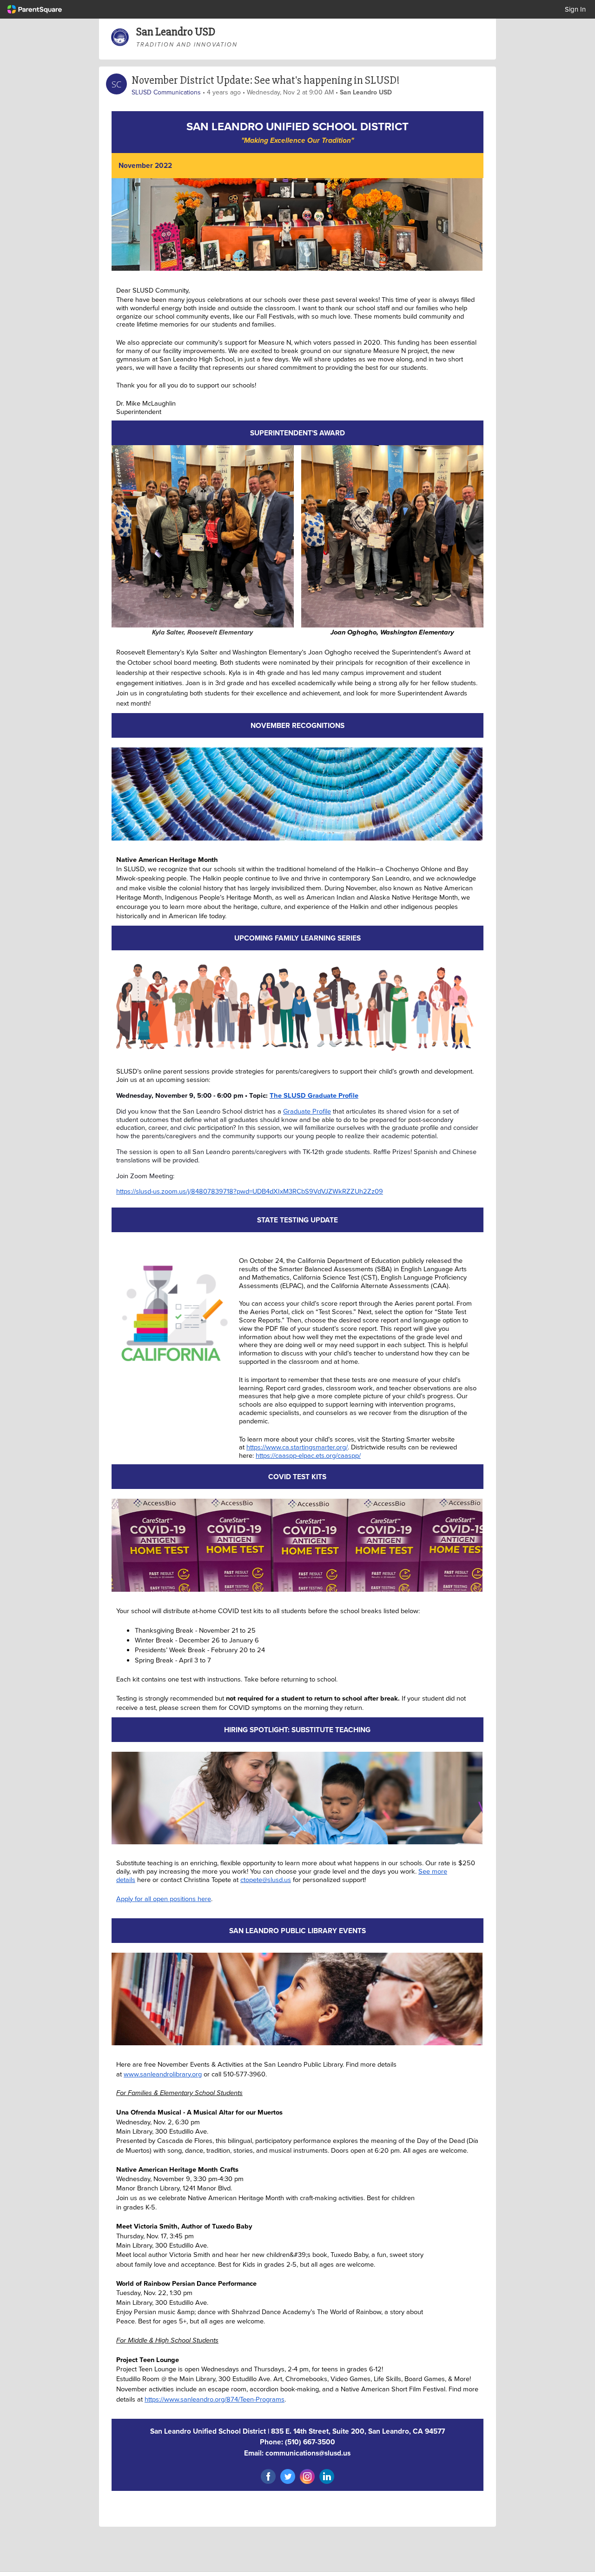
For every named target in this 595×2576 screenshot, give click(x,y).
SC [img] (116, 84)
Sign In (575, 9)
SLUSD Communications (166, 92)
